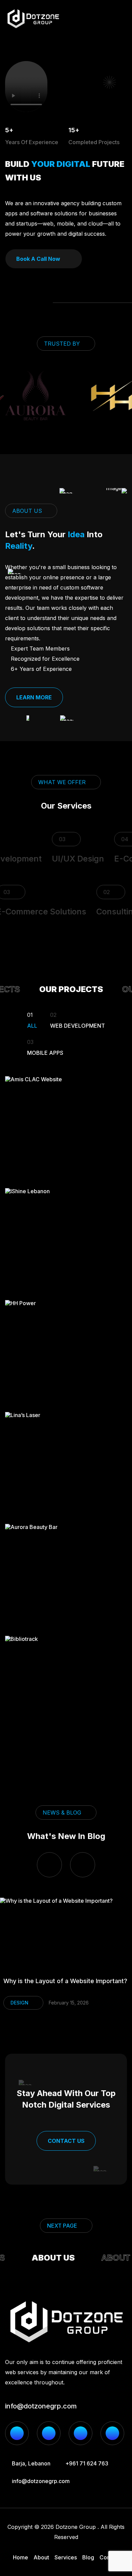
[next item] (83, 1865)
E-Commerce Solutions (48, 912)
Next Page (62, 2226)
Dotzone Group (76, 2527)
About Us (48, 2258)
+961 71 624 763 (87, 2463)
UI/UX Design (70, 859)
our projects (65, 989)
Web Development (78, 1020)
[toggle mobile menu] (123, 19)
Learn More (34, 697)
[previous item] (49, 1865)
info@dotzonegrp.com (41, 2406)
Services (66, 2557)
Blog (88, 2557)
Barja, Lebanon (31, 2463)
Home (20, 2557)
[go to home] (33, 19)
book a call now (38, 259)
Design (28, 2003)
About (41, 2557)
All (32, 1020)
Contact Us (66, 2141)
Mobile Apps (45, 1047)
